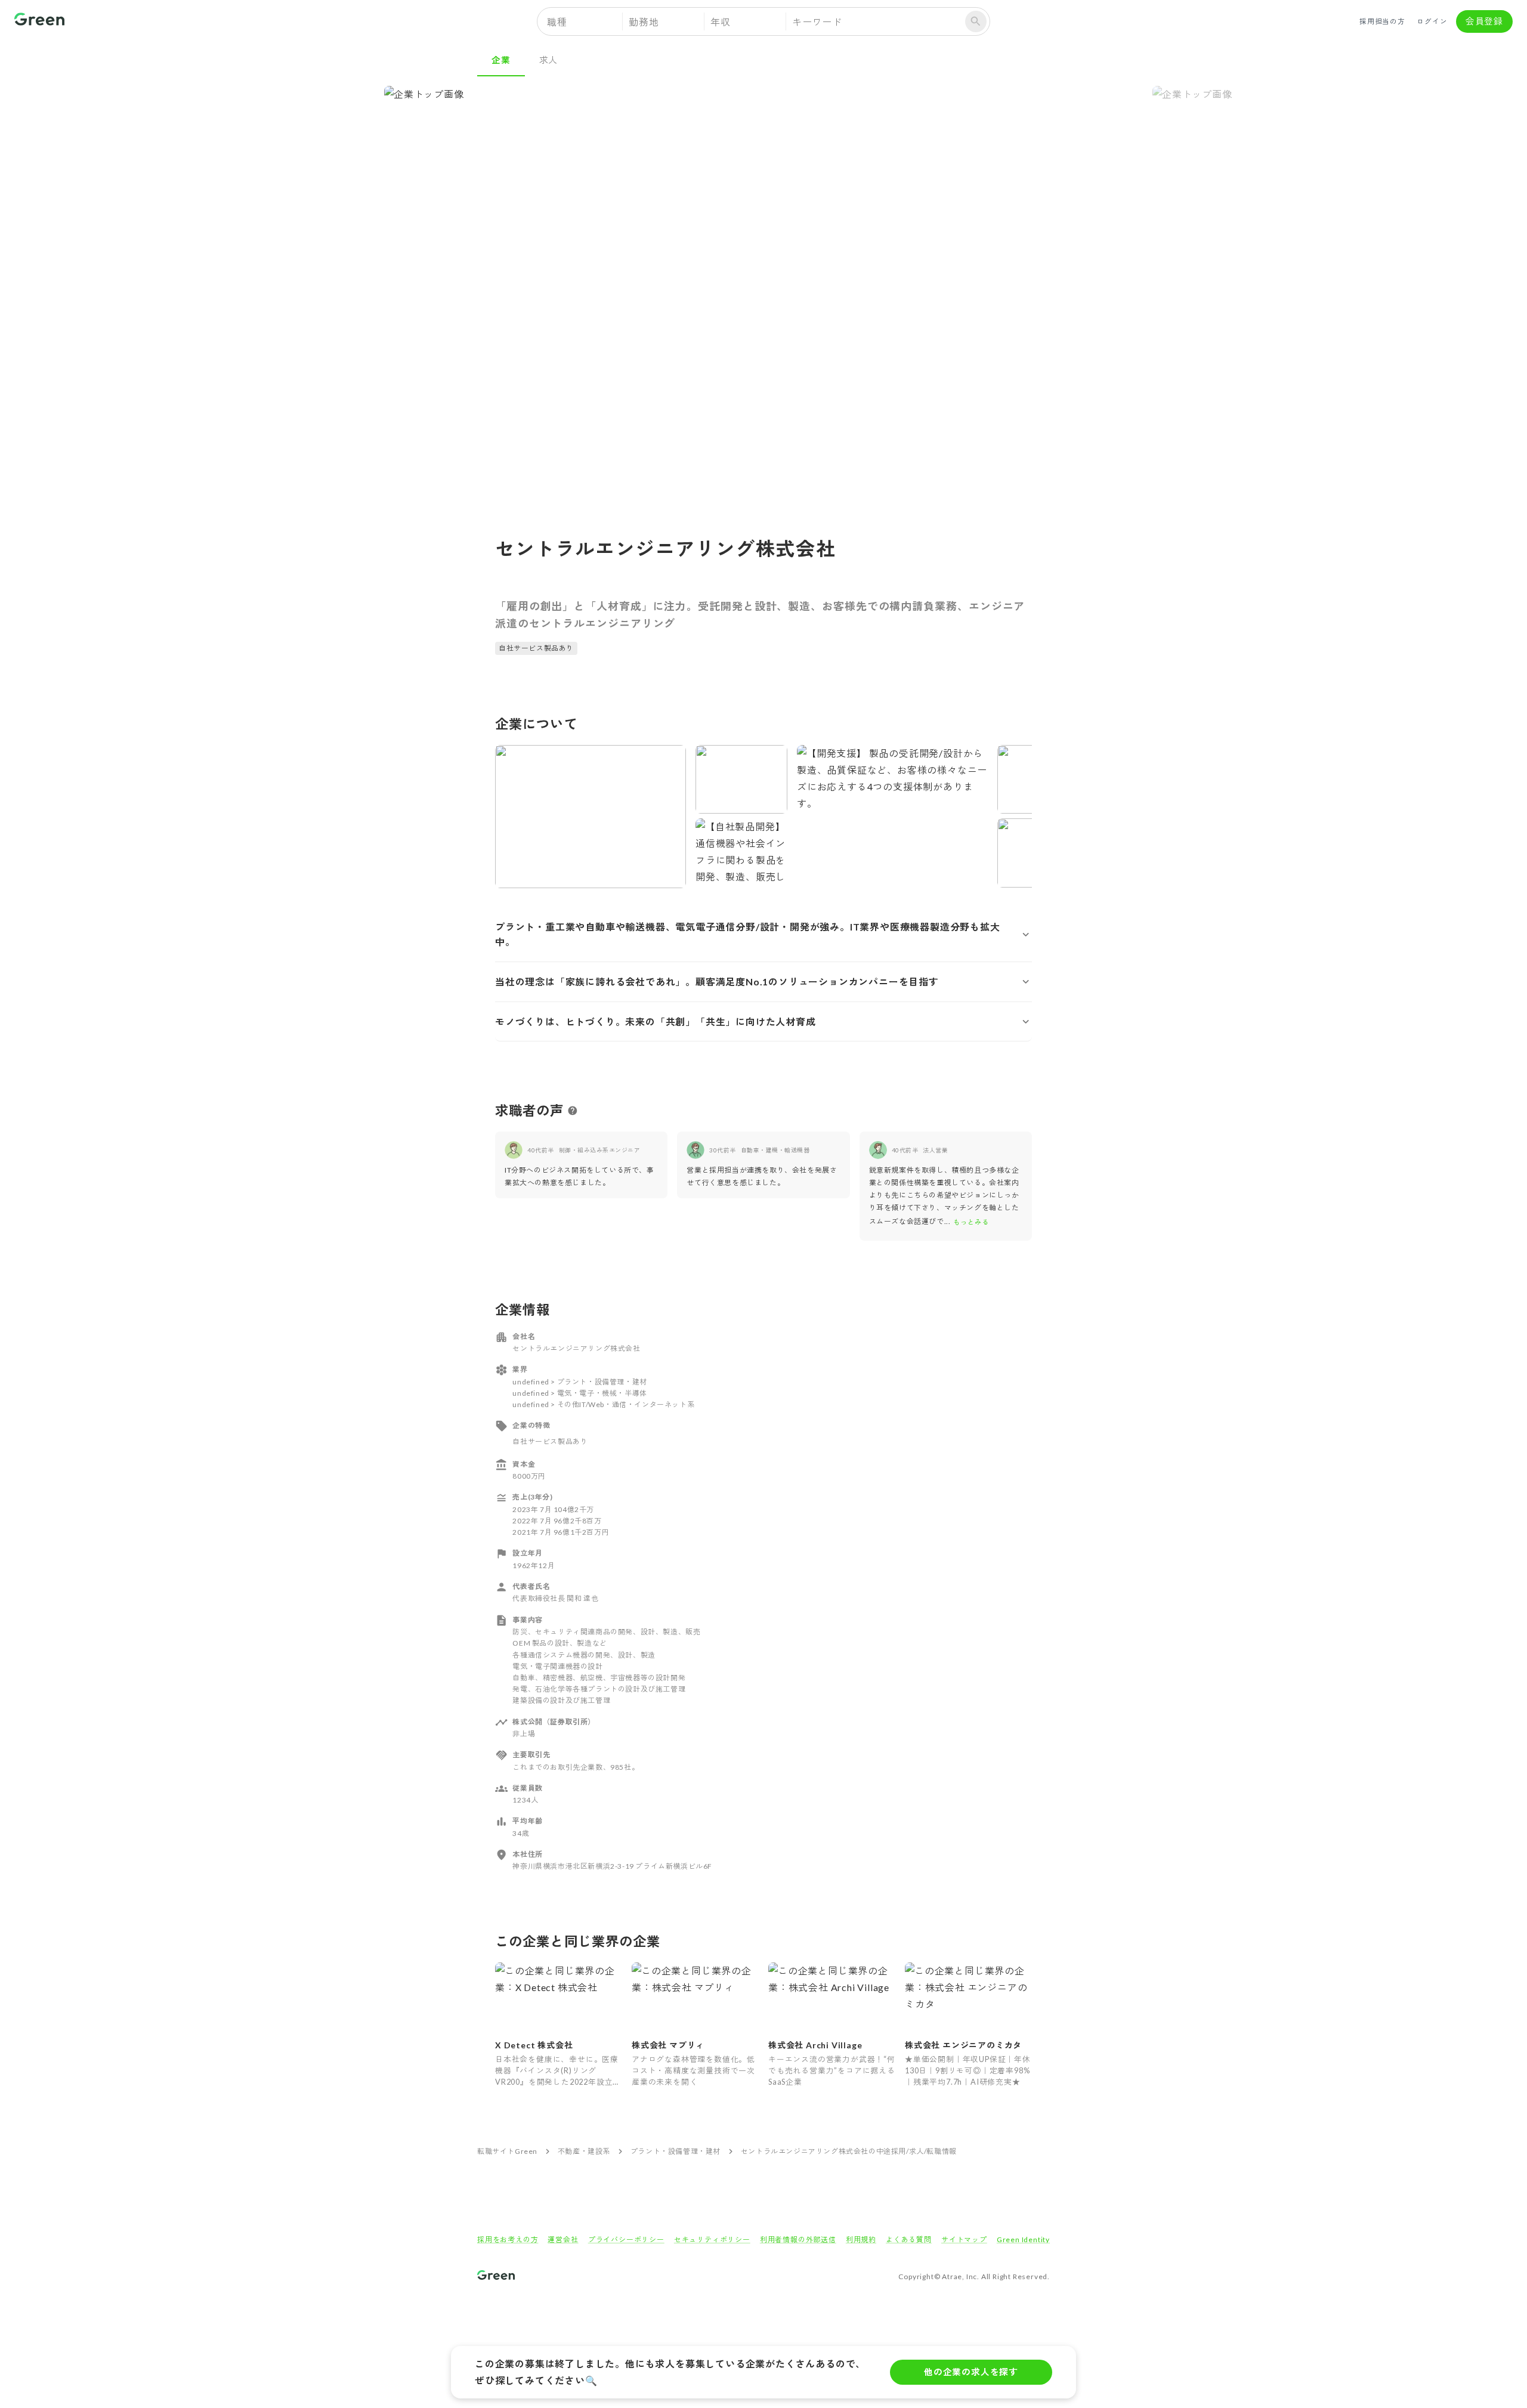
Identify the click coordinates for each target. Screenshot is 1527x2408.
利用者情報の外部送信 (798, 2239)
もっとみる (971, 1222)
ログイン (1432, 21)
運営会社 (563, 2239)
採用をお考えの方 (508, 2239)
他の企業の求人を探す (971, 2372)
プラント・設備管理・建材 (676, 2151)
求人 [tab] (549, 60)
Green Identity (1023, 2239)
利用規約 (861, 2239)
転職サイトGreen (507, 2151)
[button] (763, 934)
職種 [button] (557, 22)
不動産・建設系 (584, 2151)
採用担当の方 (1382, 21)
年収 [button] (721, 22)
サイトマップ (964, 2239)
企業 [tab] (501, 60)
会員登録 (1484, 21)
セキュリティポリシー (712, 2239)
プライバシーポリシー (626, 2239)
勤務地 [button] (644, 22)
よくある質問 (909, 2239)
